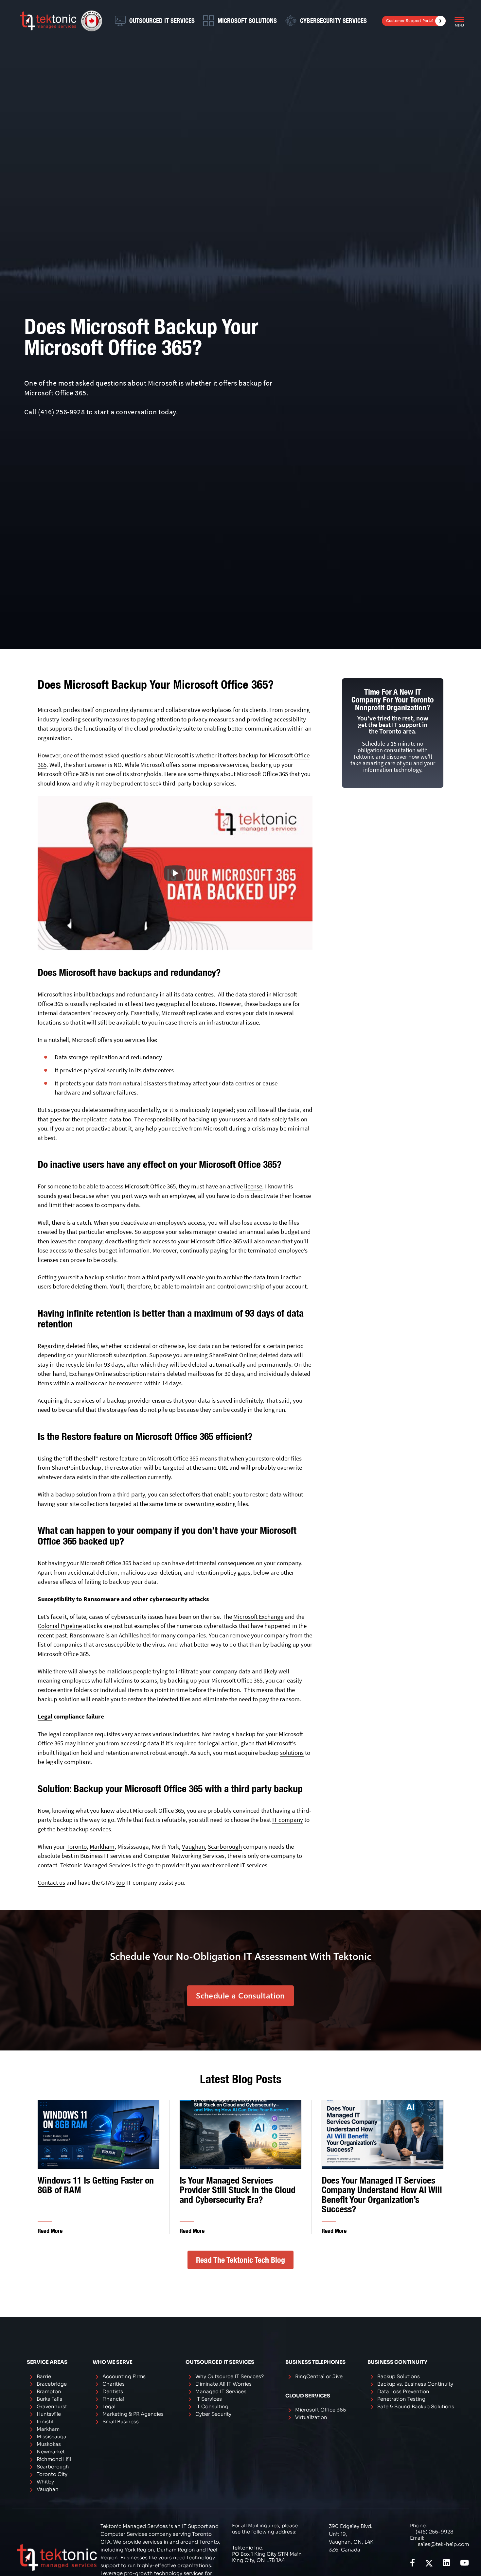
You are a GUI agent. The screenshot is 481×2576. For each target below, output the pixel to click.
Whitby (45, 2482)
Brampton (49, 2391)
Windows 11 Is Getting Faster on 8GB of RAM (96, 2185)
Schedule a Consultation (240, 1995)
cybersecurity (169, 1599)
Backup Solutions (399, 2376)
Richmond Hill (54, 2459)
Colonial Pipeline (60, 1626)
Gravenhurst (52, 2406)
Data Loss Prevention (403, 2391)
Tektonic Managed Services (95, 1865)
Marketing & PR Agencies (133, 2414)
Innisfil (45, 2421)
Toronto (77, 1846)
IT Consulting (212, 2406)
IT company (288, 1820)
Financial (113, 2399)
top (121, 1882)
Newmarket (51, 2452)
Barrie (44, 2376)
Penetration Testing (401, 2399)
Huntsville (49, 2414)
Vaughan (193, 1846)
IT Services (209, 2399)
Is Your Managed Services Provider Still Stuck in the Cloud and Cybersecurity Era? (238, 2190)
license (253, 1186)
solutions (292, 1753)
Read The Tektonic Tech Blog (240, 2260)
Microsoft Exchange (258, 1616)
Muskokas (49, 2444)
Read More (50, 2231)
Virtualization (311, 2417)
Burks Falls (49, 2399)
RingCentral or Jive (319, 2376)
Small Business (121, 2421)
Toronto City (52, 2474)
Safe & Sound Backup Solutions (416, 2406)
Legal (45, 1716)
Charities (114, 2384)
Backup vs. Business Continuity (415, 2384)
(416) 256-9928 (61, 412)
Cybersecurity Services (333, 21)
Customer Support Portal (410, 21)
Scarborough (225, 1846)
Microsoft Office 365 (63, 774)
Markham (102, 1846)
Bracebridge (52, 2384)
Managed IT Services (221, 2391)
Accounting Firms (124, 2376)
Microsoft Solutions (247, 21)
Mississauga (52, 2437)
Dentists (113, 2391)
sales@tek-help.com (443, 2544)
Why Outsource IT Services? (230, 2376)
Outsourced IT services (162, 21)
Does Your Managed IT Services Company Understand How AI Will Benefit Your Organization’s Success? (382, 2195)
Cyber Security (213, 2414)
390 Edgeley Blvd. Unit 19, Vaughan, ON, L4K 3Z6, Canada (351, 2538)
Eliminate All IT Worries (223, 2384)
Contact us (51, 1882)
